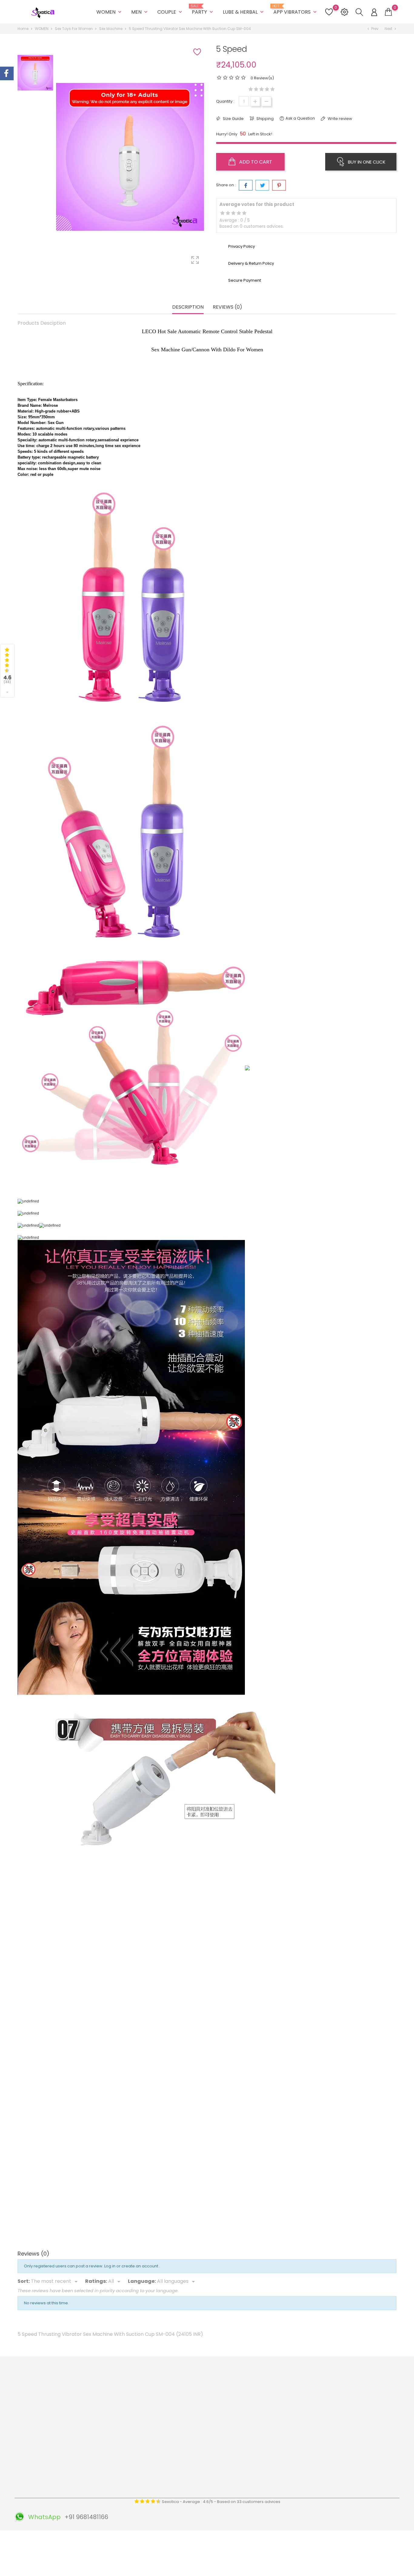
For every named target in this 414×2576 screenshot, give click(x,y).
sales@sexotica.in (43, 2465)
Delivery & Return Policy (137, 2396)
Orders (249, 2396)
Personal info (255, 2387)
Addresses (253, 2415)
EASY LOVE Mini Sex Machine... (67, 2220)
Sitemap (122, 2490)
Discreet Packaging (197, 2468)
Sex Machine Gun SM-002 (254, 2047)
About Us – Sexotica (134, 2387)
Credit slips (253, 2405)
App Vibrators (296, 10)
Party (203, 10)
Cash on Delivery (130, 2433)
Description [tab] (188, 307)
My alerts (251, 2433)
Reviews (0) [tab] (227, 307)
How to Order (127, 2415)
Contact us (125, 2480)
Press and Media (130, 2452)
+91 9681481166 (39, 2456)
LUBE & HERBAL (244, 12)
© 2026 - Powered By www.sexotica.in (55, 2538)
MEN (140, 12)
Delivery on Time (194, 2415)
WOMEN (110, 12)
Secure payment (130, 2424)
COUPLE (170, 12)
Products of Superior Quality (205, 2387)
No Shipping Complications (205, 2459)
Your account (261, 2374)
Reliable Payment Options (203, 2424)
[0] (388, 12)
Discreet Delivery (194, 2396)
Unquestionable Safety (200, 2477)
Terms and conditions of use (142, 2405)
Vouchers (252, 2424)
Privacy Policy (127, 2443)
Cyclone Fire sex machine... (160, 2047)
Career (121, 2471)
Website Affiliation (132, 2462)
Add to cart (255, 162)
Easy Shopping (192, 2405)
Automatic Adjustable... (67, 2047)
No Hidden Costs (194, 2449)
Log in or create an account (132, 2266)
